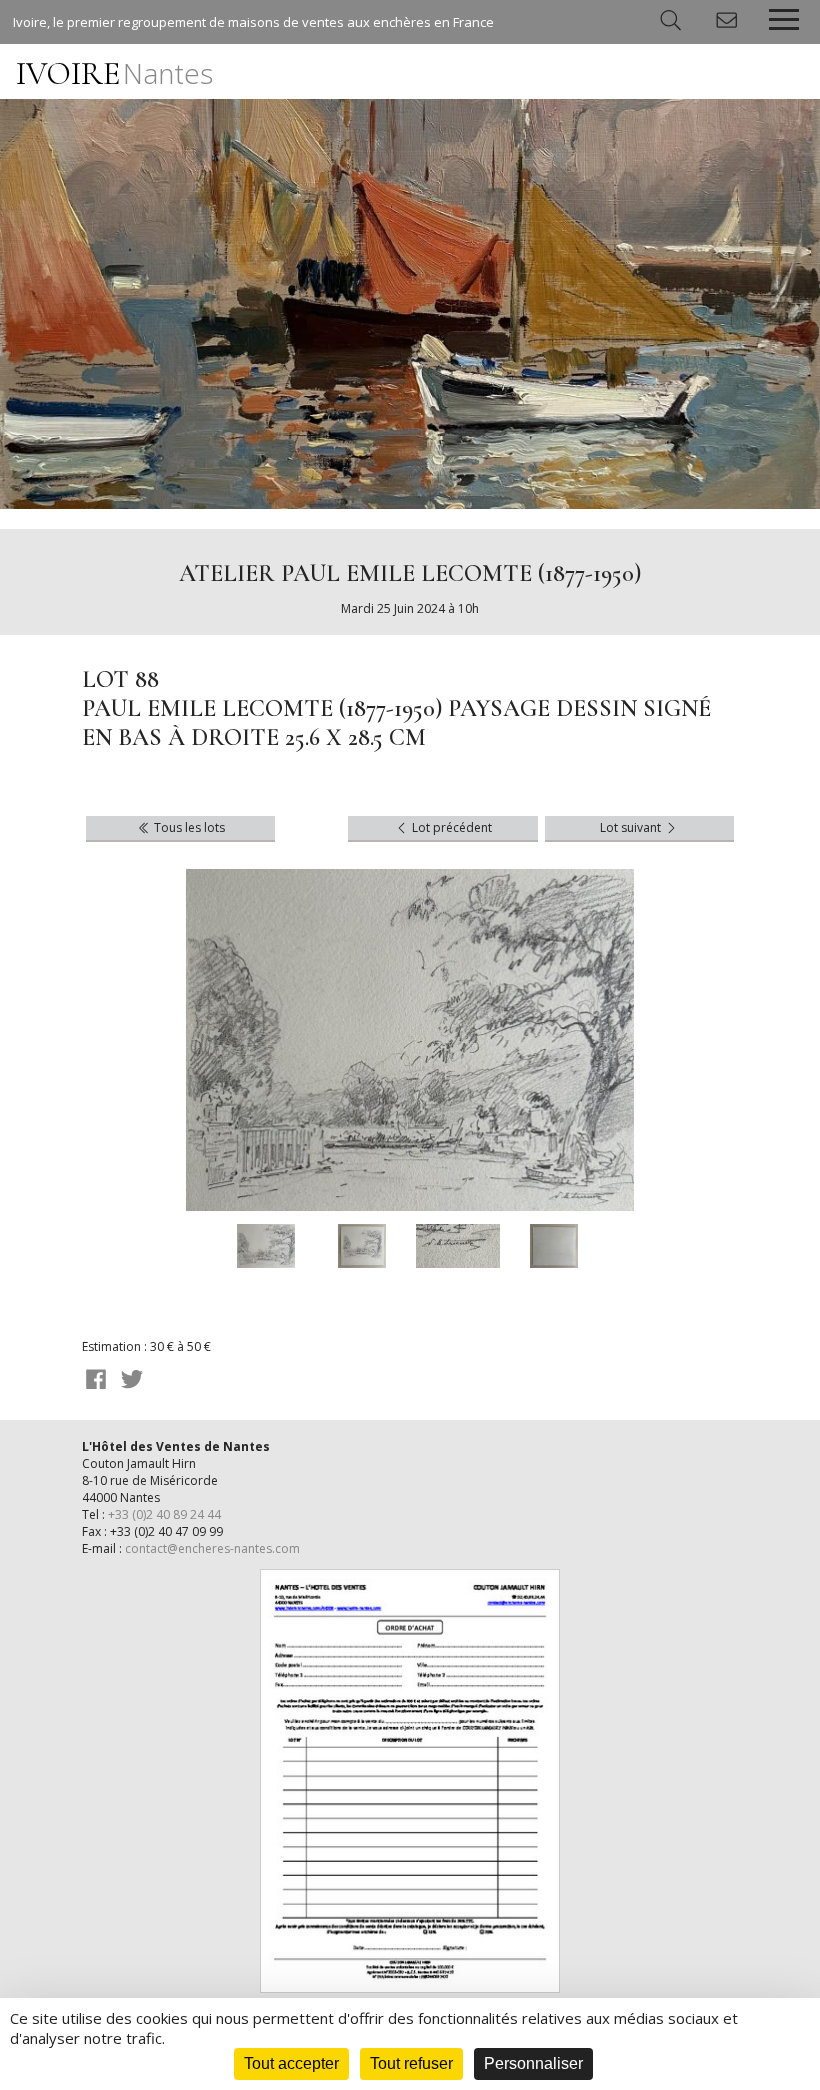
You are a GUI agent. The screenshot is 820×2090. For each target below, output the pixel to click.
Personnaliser (533, 2063)
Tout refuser (411, 2063)
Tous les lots (188, 827)
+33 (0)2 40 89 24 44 (164, 1514)
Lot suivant (632, 827)
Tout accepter (291, 2063)
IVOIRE (114, 73)
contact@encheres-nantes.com (212, 1548)
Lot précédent (450, 827)
